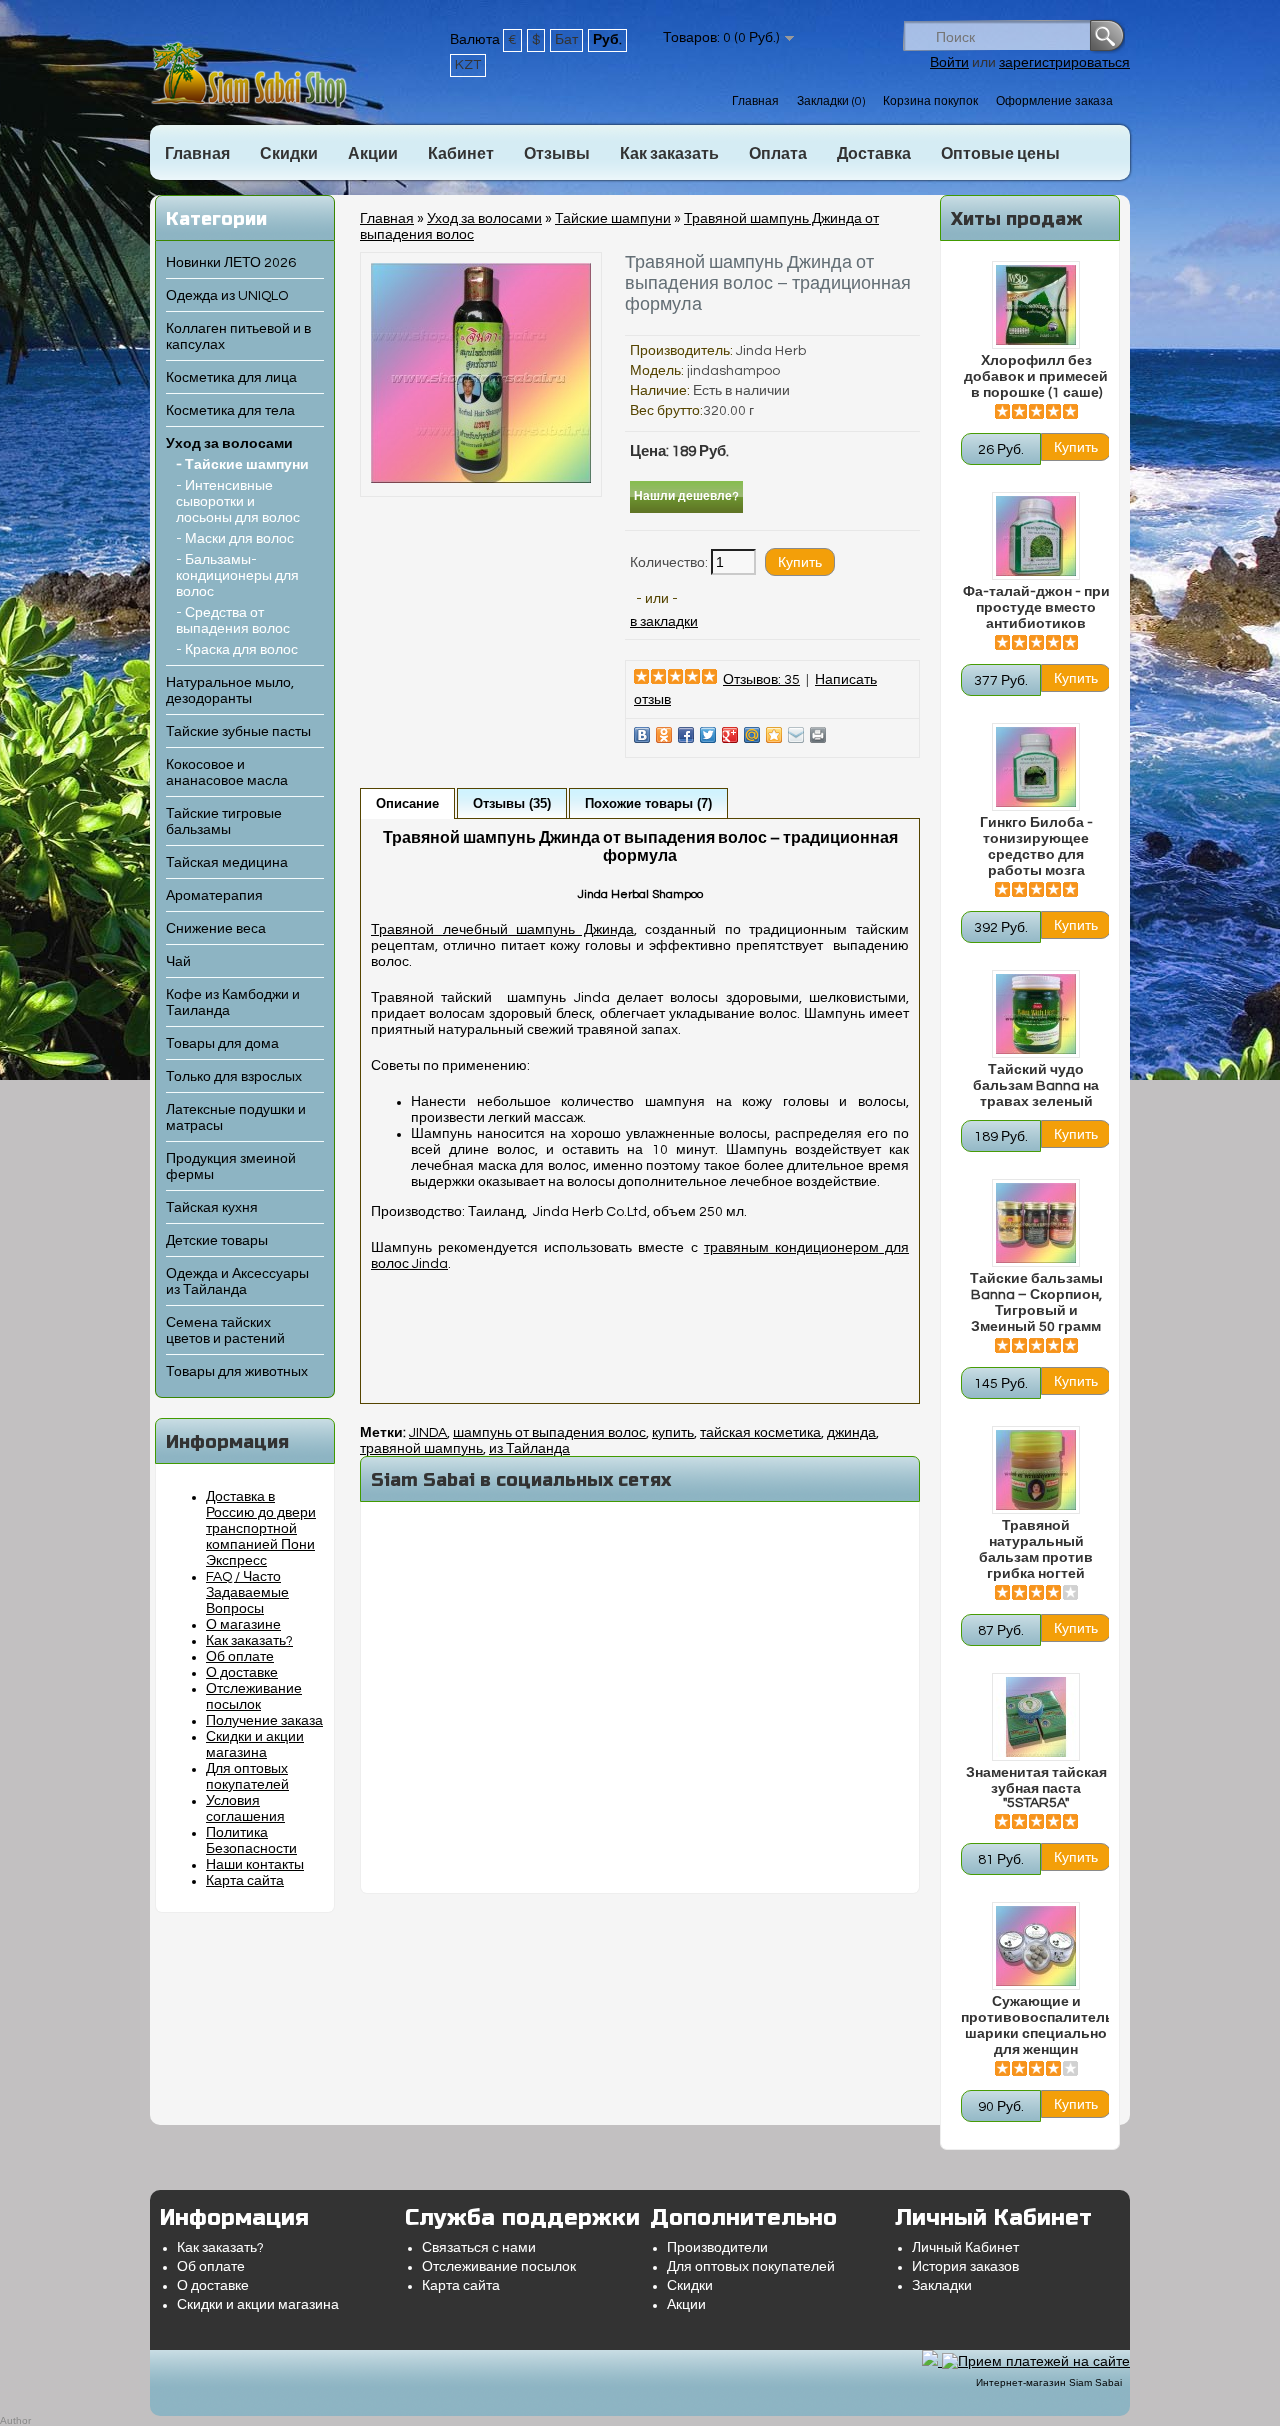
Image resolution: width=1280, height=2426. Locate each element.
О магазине (243, 1625)
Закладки (942, 2286)
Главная (755, 101)
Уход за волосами (229, 444)
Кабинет (461, 154)
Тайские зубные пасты (238, 732)
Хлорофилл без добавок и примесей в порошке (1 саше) (1036, 377)
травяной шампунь (421, 1449)
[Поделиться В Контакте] (642, 735)
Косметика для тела (230, 411)
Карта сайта (245, 1881)
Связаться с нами (479, 2248)
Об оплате (240, 1657)
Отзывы (557, 154)
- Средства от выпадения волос (233, 621)
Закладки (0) (831, 101)
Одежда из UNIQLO (227, 296)
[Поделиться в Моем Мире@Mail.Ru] (752, 735)
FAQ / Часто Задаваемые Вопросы (247, 1593)
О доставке (242, 1673)
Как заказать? (249, 1641)
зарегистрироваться (1064, 63)
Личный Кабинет (965, 2248)
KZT (468, 65)
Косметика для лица (231, 378)
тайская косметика (760, 1433)
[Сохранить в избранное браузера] (774, 735)
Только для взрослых (234, 1077)
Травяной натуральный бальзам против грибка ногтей (1036, 1550)
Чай (178, 962)
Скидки (289, 154)
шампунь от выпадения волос (549, 1433)
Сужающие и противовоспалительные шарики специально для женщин (1036, 2026)
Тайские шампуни (613, 219)
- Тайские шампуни (242, 465)
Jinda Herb (771, 351)
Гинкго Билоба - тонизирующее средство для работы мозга (1036, 847)
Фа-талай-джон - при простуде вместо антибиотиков (1036, 608)
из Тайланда (529, 1449)
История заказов (965, 2267)
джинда (851, 1433)
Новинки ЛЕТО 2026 (231, 263)
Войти (949, 63)
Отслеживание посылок (499, 2267)
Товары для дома (222, 1044)
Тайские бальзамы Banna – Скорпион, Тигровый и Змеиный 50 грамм (1036, 1303)
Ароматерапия (214, 896)
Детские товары (217, 1241)
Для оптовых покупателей (751, 2267)
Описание (407, 803)
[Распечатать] (818, 735)
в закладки (664, 622)
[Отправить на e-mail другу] (796, 735)
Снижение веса (216, 929)
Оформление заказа (1054, 101)
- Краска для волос (237, 650)
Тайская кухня (212, 1208)
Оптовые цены (1000, 154)
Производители (717, 2248)
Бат (566, 40)
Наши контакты (255, 1865)
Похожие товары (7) (648, 803)
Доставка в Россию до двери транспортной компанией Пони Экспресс (261, 1529)
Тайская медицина (227, 863)
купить (673, 1433)
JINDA (428, 1433)
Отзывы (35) (512, 803)
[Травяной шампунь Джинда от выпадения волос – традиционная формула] (481, 479)
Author (15, 2420)
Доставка (874, 154)
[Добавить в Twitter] (708, 735)
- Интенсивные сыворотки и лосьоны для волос (238, 502)
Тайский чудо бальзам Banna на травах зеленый (1036, 1086)
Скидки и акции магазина (258, 2305)
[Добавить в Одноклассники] (664, 735)
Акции (373, 154)
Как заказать (669, 154)
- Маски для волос (235, 539)
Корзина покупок (930, 101)
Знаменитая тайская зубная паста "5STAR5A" (1036, 1788)
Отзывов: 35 (761, 680)
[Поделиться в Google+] (730, 735)
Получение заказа (264, 1721)
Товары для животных (237, 1372)
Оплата (778, 154)
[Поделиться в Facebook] (686, 735)
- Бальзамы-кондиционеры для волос (237, 576)
